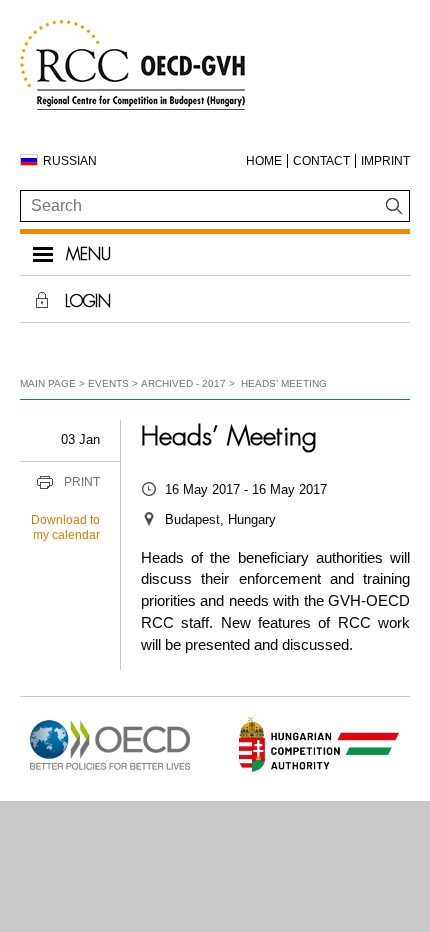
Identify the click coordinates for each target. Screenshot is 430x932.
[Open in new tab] (110, 770)
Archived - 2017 (183, 383)
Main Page (48, 383)
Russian (70, 161)
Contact (321, 161)
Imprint (385, 161)
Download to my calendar (65, 528)
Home (264, 161)
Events (108, 383)
